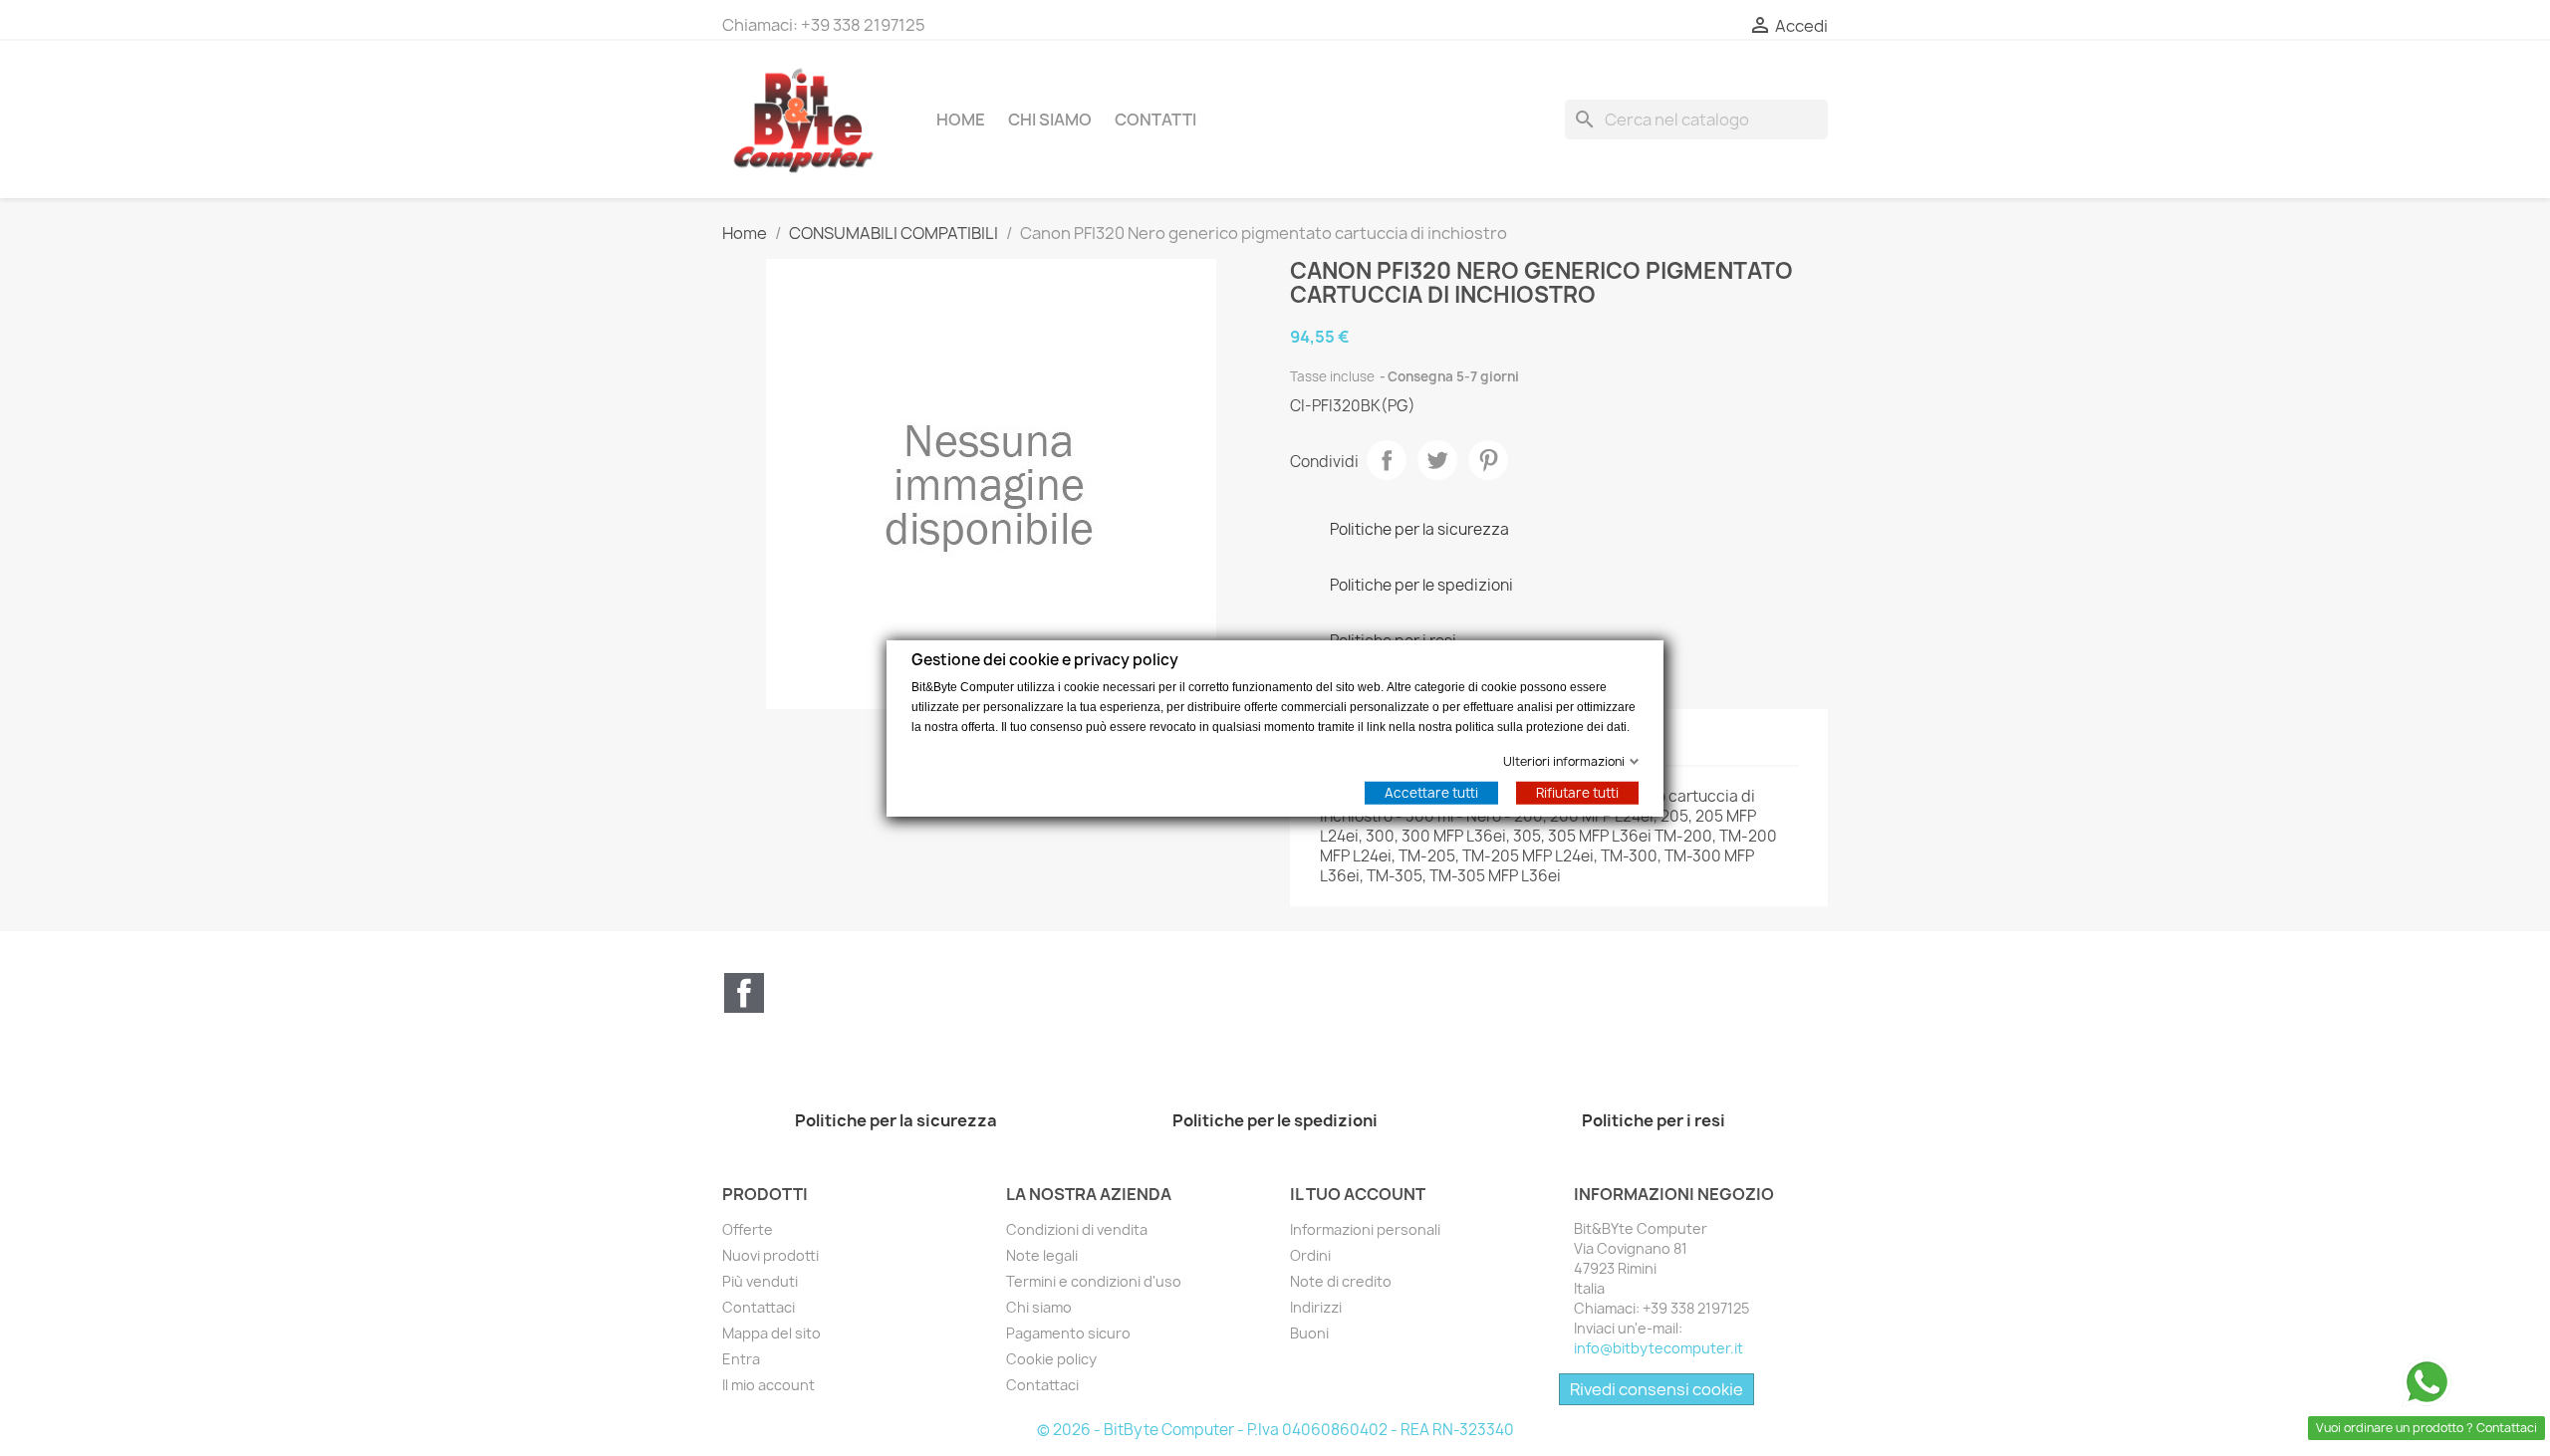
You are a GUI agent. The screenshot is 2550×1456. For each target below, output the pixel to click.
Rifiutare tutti (1577, 792)
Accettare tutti (1431, 792)
